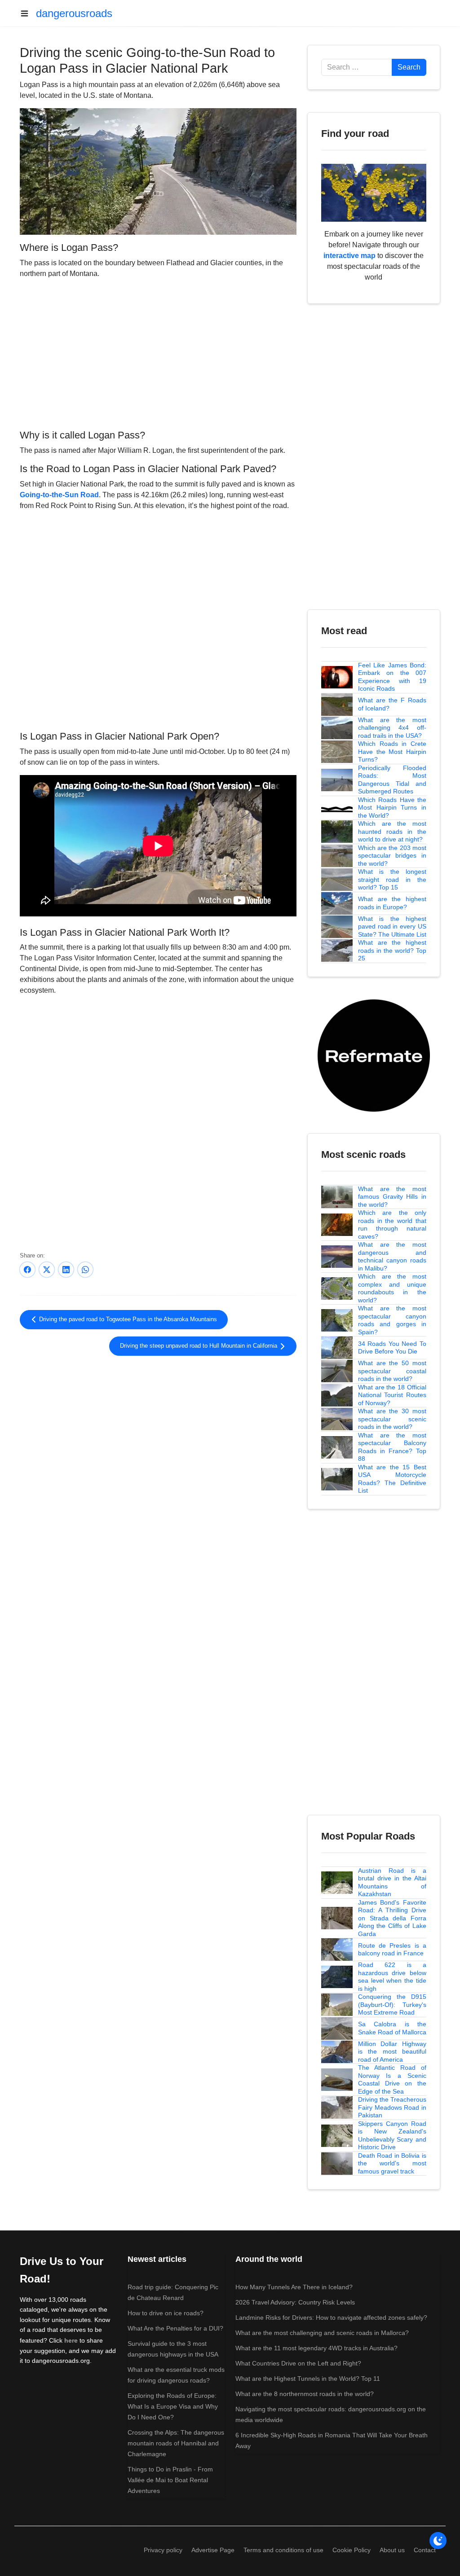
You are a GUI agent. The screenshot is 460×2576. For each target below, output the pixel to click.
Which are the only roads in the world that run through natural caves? (392, 1224)
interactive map (349, 256)
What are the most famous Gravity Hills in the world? (392, 1197)
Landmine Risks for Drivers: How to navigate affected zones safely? (331, 2318)
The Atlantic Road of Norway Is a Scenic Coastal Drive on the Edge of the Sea (392, 2079)
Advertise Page (213, 2550)
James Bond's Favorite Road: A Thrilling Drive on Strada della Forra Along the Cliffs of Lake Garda (392, 1918)
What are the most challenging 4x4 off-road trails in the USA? (392, 728)
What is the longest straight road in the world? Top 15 (392, 879)
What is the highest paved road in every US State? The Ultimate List (392, 927)
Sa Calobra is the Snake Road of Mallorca (392, 2028)
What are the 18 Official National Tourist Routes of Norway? (392, 1395)
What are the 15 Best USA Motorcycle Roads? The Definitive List (392, 1479)
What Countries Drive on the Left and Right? (298, 2363)
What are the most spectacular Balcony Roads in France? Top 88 (392, 1447)
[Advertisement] (158, 353)
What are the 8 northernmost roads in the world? (305, 2394)
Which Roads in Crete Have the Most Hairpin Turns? (392, 751)
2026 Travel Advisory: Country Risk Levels (295, 2302)
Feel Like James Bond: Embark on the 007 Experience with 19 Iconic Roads (392, 677)
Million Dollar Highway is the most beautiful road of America (392, 2052)
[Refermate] (374, 1055)
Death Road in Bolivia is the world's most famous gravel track (392, 2163)
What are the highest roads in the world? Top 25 (392, 950)
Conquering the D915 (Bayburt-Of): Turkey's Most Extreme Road (392, 2004)
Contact (425, 2550)
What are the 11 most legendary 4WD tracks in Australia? (316, 2348)
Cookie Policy (352, 2550)
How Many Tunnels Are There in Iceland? (294, 2287)
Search (409, 67)
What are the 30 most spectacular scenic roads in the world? (392, 1419)
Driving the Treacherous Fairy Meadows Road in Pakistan (392, 2107)
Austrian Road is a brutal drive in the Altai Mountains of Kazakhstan (392, 1882)
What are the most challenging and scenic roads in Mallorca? (322, 2333)
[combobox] (357, 67)
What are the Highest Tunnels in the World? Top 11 (308, 2379)
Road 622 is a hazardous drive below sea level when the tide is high (392, 1977)
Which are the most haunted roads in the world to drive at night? (392, 831)
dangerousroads (74, 13)
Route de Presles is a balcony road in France (392, 1950)
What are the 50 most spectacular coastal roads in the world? (392, 1371)
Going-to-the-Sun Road (59, 495)
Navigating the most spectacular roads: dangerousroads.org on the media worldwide (331, 2414)
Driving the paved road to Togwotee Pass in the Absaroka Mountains (127, 1319)
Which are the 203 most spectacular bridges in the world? (392, 856)
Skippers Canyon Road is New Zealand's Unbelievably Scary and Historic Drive (392, 2136)
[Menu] (28, 13)
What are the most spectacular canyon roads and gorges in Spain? (392, 1320)
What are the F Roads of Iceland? (392, 704)
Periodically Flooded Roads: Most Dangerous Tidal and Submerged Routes (392, 780)
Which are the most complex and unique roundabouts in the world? (392, 1288)
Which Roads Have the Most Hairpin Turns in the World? (392, 808)
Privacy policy (163, 2550)
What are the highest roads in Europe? (392, 903)
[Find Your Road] (374, 192)
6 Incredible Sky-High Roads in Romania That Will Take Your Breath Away (332, 2440)
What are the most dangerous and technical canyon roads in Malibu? (392, 1256)
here (71, 2340)
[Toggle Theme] (438, 2541)
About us (392, 2550)
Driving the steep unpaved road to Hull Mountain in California (199, 1346)
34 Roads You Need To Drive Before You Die (392, 1348)
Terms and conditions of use (283, 2550)
